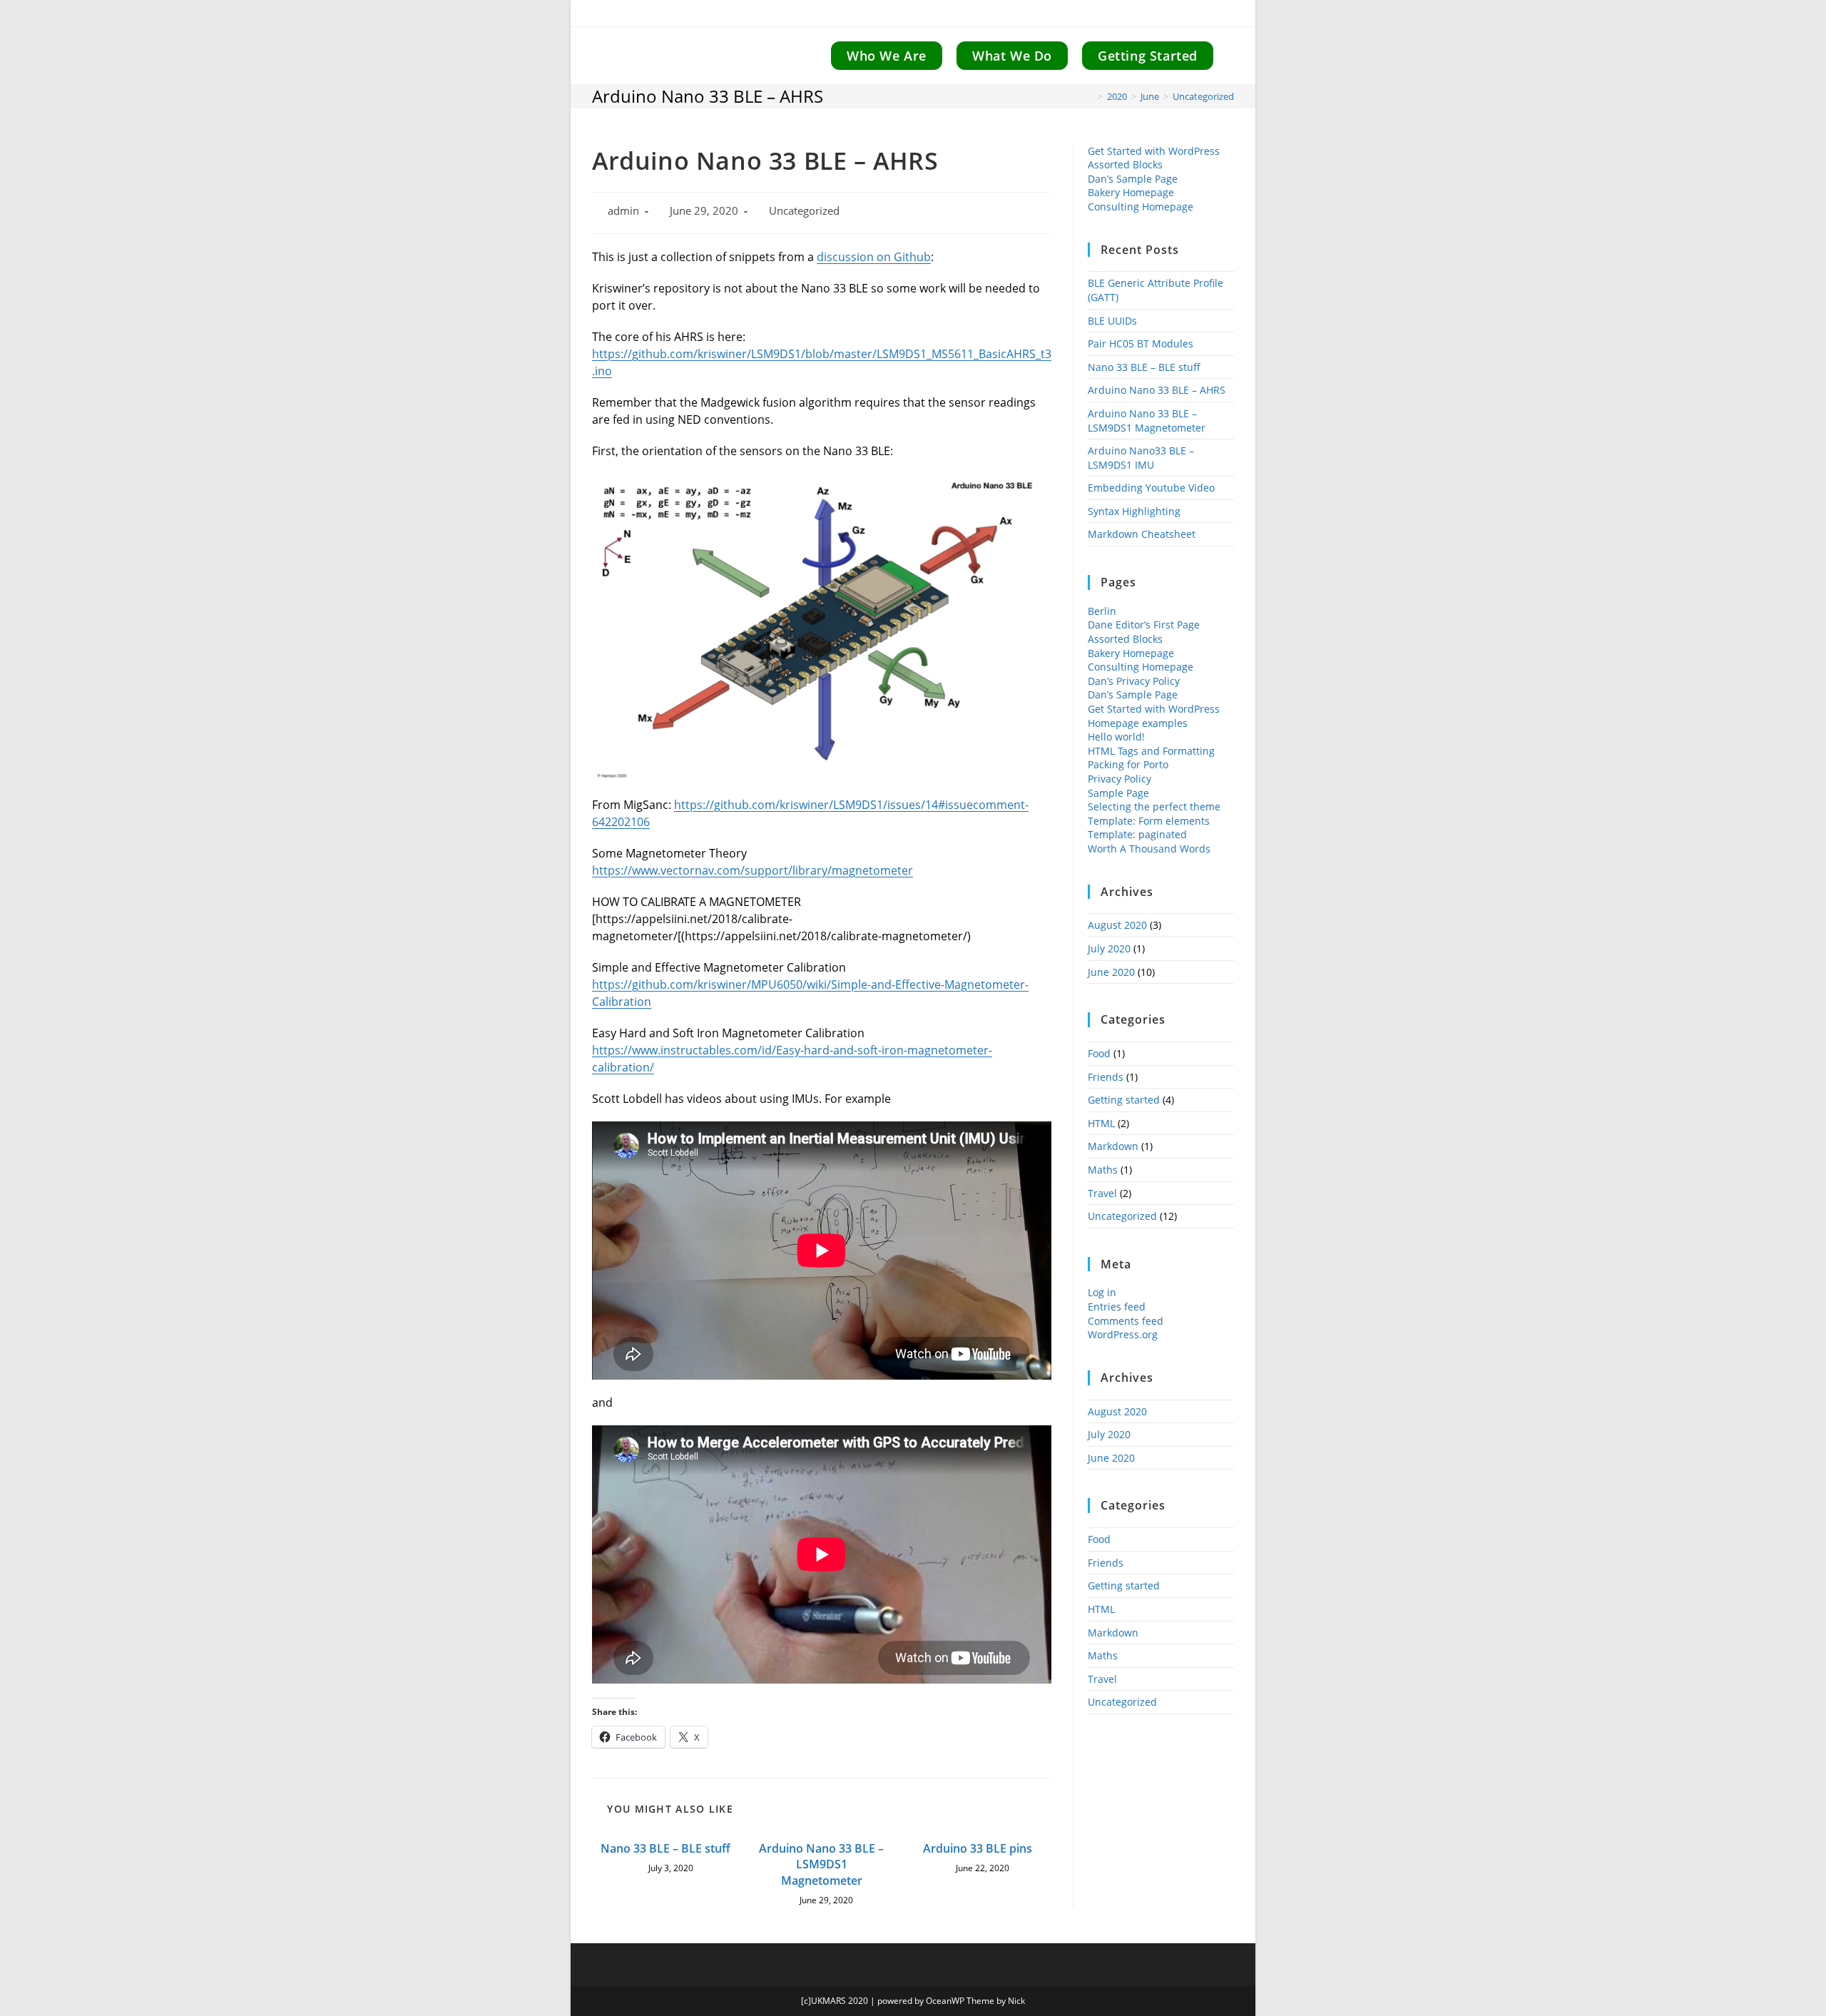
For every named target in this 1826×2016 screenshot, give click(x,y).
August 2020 (1117, 925)
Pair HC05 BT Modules (1141, 343)
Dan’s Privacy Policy (1134, 681)
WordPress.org (1123, 1334)
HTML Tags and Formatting (1151, 751)
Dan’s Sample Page (1133, 179)
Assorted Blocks (1125, 164)
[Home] (1090, 96)
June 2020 (1111, 972)
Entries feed (1117, 1307)
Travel (1102, 1193)
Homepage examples (1138, 723)
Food (1099, 1053)
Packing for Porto (1128, 764)
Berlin (1102, 611)
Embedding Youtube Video (1151, 488)
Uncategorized (1203, 96)
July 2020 (1109, 948)
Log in (1102, 1292)
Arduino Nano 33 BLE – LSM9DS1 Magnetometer (821, 1864)
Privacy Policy (1119, 779)
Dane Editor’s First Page (1144, 625)
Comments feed (1126, 1321)
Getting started (1124, 1100)
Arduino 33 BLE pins (978, 1848)
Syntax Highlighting (1134, 511)
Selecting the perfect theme (1154, 806)
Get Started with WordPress (1154, 151)
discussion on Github (874, 257)
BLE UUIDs (1112, 321)
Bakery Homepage (1131, 192)
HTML (1101, 1123)
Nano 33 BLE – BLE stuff (665, 1848)
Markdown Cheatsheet (1142, 534)
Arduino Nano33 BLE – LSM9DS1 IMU (1141, 458)
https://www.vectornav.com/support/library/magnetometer (753, 870)
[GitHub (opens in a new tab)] (1225, 15)
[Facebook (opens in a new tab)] (1206, 15)
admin (623, 211)
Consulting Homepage (1141, 207)
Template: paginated (1137, 834)
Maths (1103, 1170)
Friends (1106, 1077)
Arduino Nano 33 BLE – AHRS (1157, 390)
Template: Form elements (1149, 821)
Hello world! (1116, 737)
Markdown (1113, 1146)
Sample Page (1118, 793)
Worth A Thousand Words (1149, 849)
